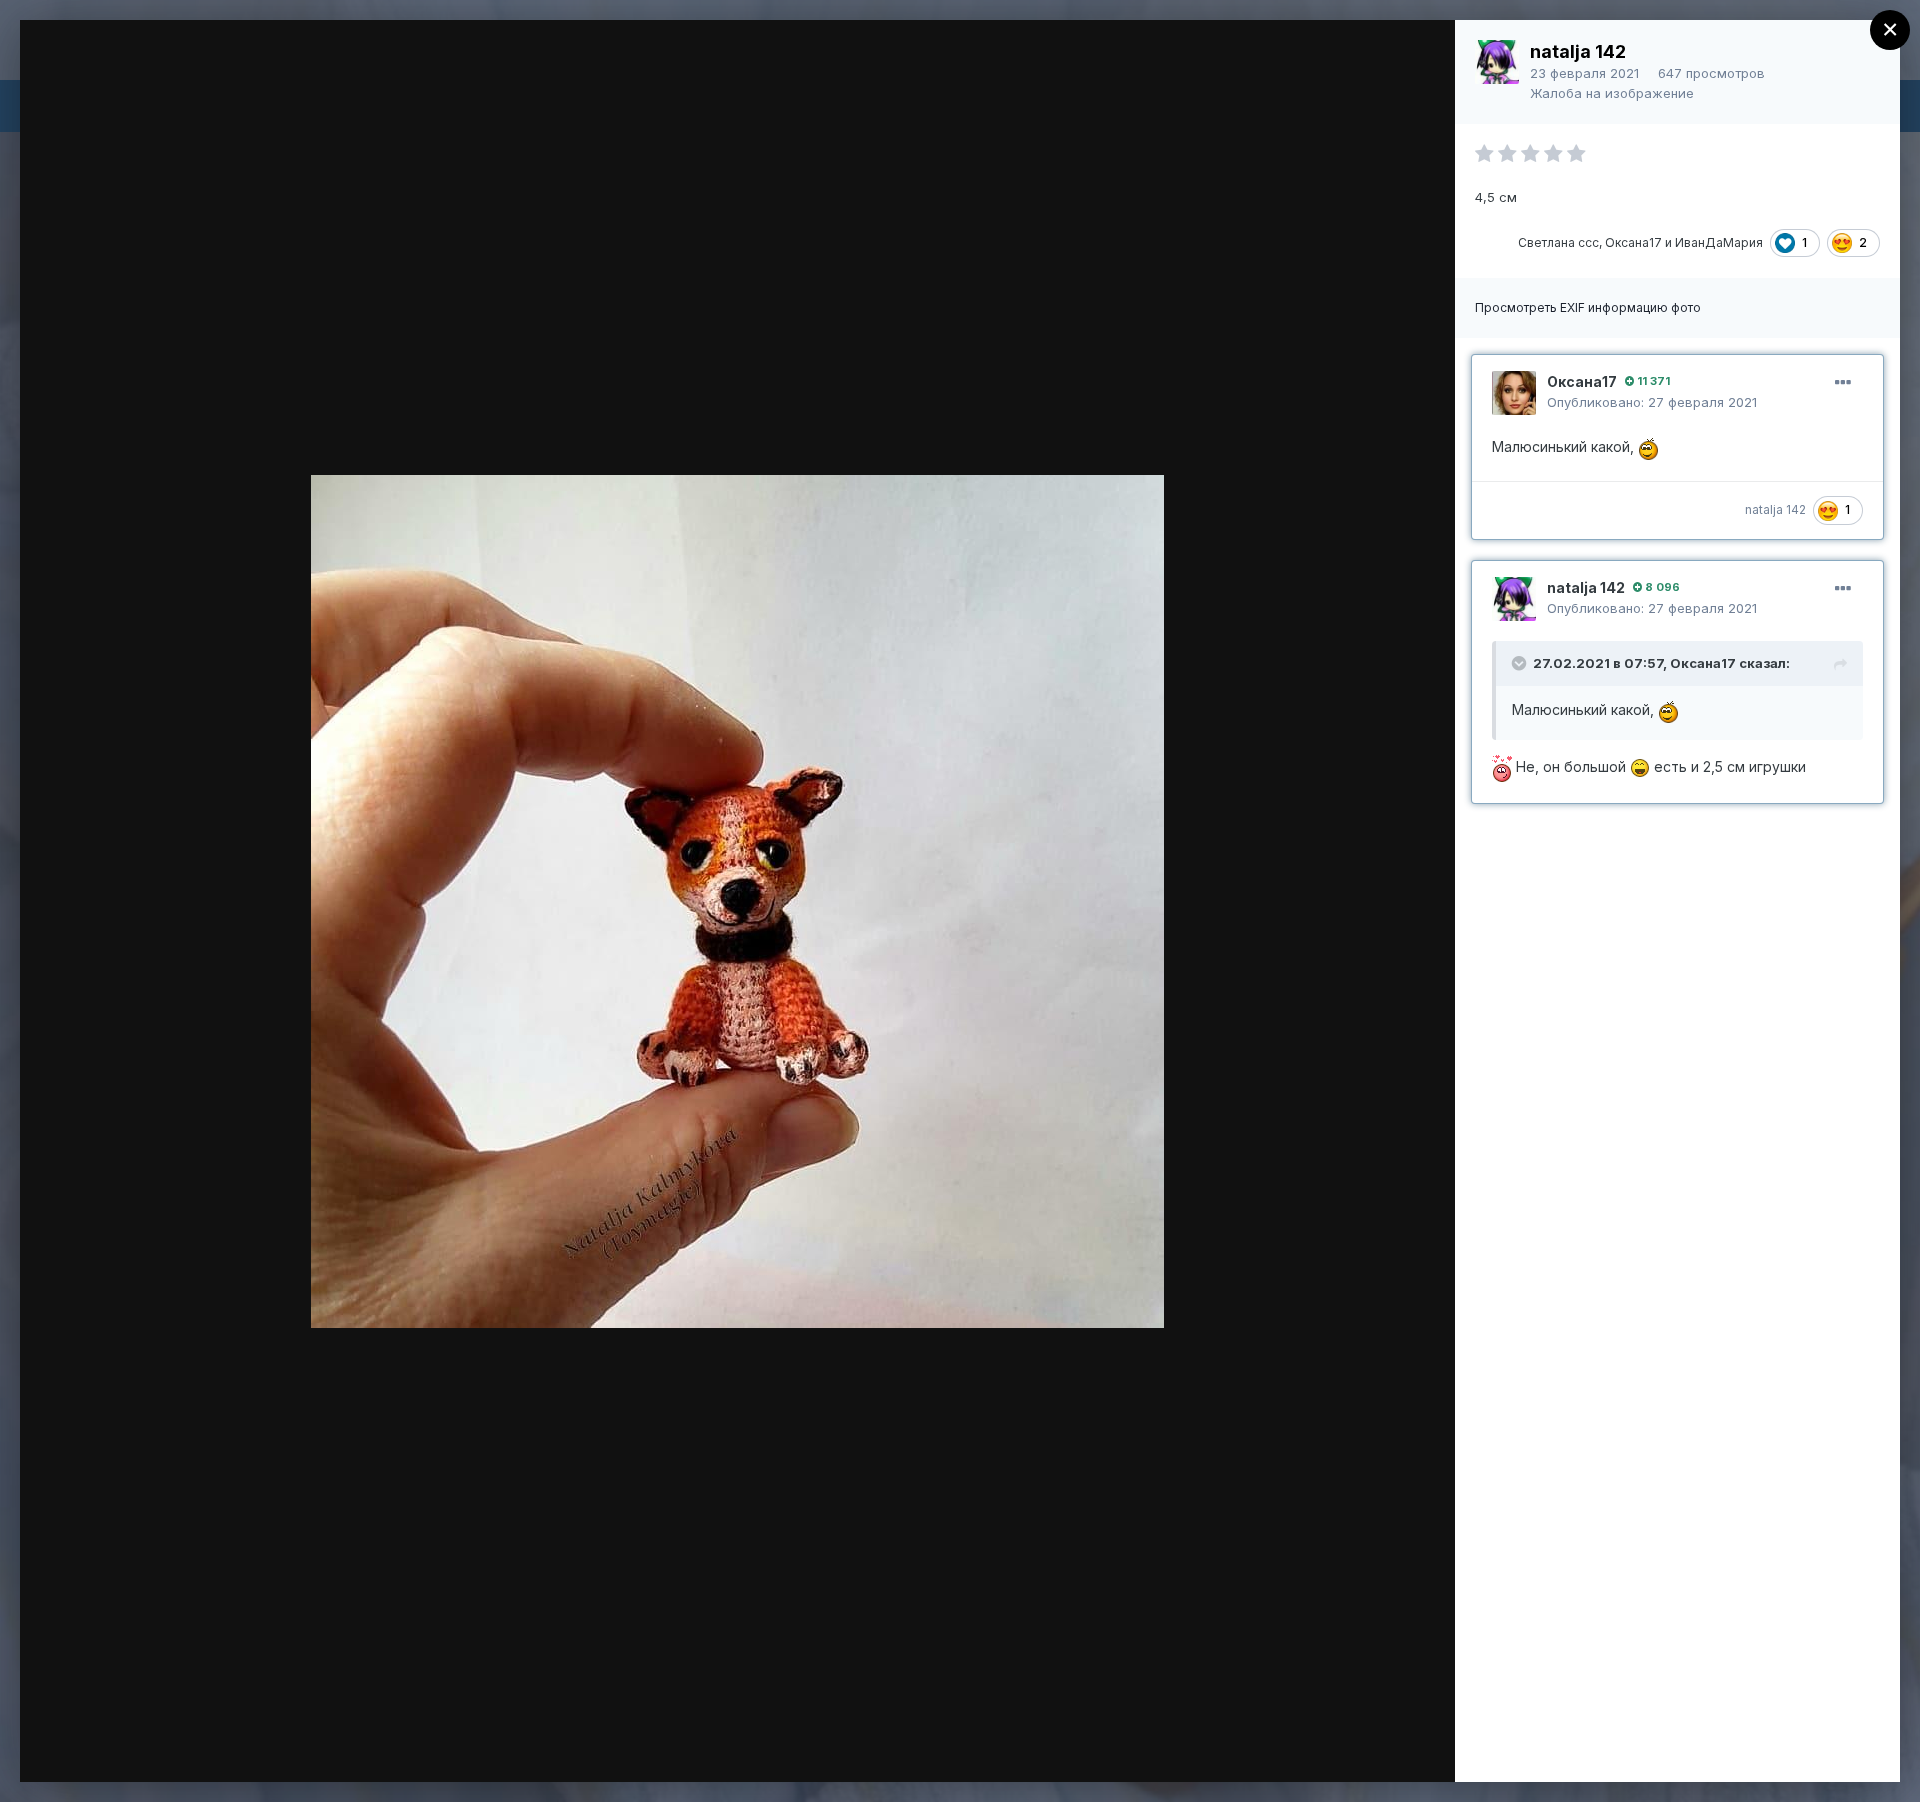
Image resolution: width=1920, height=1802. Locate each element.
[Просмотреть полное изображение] (1420, 56)
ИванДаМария (1719, 242)
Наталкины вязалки (192, 73)
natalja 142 (1578, 51)
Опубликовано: (1652, 402)
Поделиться (1367, 1746)
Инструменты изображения (1160, 1746)
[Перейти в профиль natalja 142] (1497, 62)
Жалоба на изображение (1612, 93)
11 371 (1652, 381)
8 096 (1661, 587)
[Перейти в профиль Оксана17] (1514, 393)
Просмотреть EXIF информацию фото (1588, 307)
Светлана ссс (1558, 242)
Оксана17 (1633, 242)
